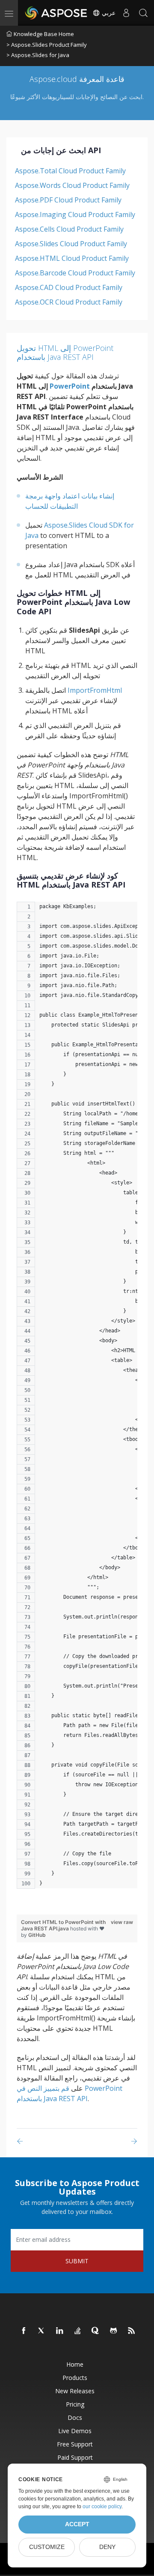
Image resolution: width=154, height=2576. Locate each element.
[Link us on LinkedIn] (60, 2331)
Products (75, 2378)
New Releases (75, 2391)
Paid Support (75, 2457)
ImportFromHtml (95, 690)
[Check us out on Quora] (96, 2331)
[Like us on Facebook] (24, 2331)
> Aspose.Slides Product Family (47, 45)
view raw (122, 1922)
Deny (107, 2547)
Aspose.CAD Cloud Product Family (69, 287)
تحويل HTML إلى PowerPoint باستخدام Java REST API (65, 353)
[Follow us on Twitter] (42, 2331)
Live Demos (75, 2431)
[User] (126, 13)
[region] (77, 1400)
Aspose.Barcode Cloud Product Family (75, 273)
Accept (77, 2524)
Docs (75, 2417)
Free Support (75, 2444)
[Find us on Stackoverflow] (78, 2331)
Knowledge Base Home (44, 34)
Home (75, 2364)
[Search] (143, 13)
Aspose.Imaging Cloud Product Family (75, 214)
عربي (108, 13)
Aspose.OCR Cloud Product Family (69, 302)
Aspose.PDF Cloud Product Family (68, 200)
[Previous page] (22, 2141)
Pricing (75, 2404)
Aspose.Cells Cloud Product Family (69, 229)
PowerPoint (70, 386)
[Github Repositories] (114, 2331)
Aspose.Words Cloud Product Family (72, 185)
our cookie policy (102, 2507)
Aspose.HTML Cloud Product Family (72, 258)
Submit (77, 2261)
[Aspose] (56, 13)
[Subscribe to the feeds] (132, 2331)
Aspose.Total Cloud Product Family (70, 171)
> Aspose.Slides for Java (38, 55)
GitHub (37, 1935)
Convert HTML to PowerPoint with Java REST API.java (63, 1925)
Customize (47, 2547)
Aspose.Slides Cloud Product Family (71, 244)
